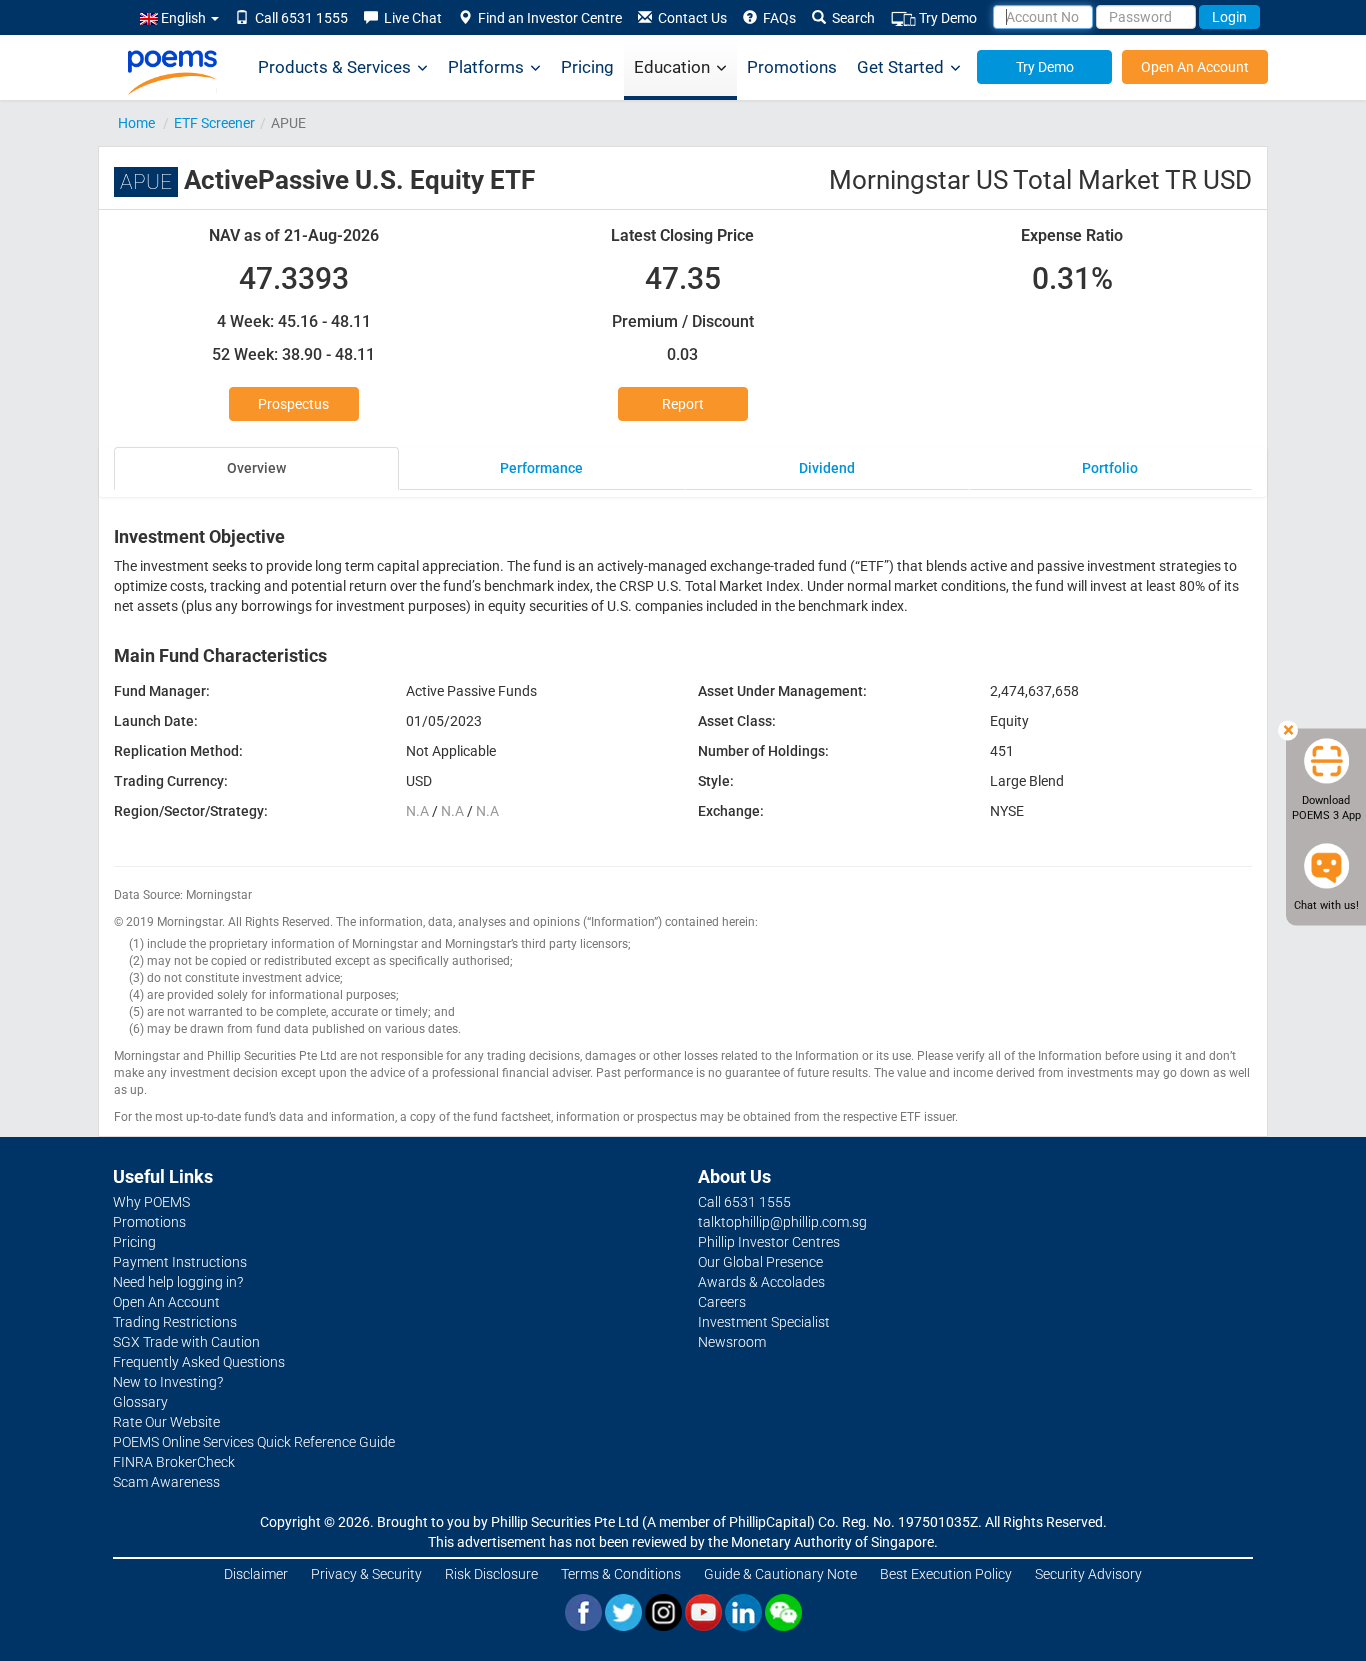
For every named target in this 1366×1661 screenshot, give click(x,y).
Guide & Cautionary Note (780, 1574)
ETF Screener (214, 123)
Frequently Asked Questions (199, 1362)
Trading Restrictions (175, 1322)
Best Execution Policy (946, 1574)
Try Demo (946, 18)
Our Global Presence (760, 1262)
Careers (722, 1302)
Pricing (587, 67)
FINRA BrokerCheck (174, 1462)
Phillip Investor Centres (769, 1242)
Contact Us (689, 18)
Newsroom (732, 1342)
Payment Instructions (180, 1262)
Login (1229, 17)
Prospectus (293, 404)
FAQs (776, 18)
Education (672, 67)
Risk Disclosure (491, 1574)
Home (136, 123)
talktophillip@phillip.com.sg (782, 1222)
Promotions (792, 67)
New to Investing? (168, 1382)
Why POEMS (151, 1202)
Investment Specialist (764, 1322)
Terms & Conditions (621, 1574)
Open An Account (1195, 67)
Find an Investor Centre (547, 18)
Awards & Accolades (761, 1282)
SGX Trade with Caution (186, 1342)
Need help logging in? (178, 1282)
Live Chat (410, 18)
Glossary (140, 1402)
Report (683, 404)
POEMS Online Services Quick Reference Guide (254, 1442)
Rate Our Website (166, 1422)
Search (850, 18)
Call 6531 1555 (298, 18)
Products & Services (334, 67)
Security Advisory (1088, 1574)
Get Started (900, 67)
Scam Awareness (166, 1482)
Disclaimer (256, 1574)
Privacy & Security (366, 1574)
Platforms (486, 67)
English (183, 18)
